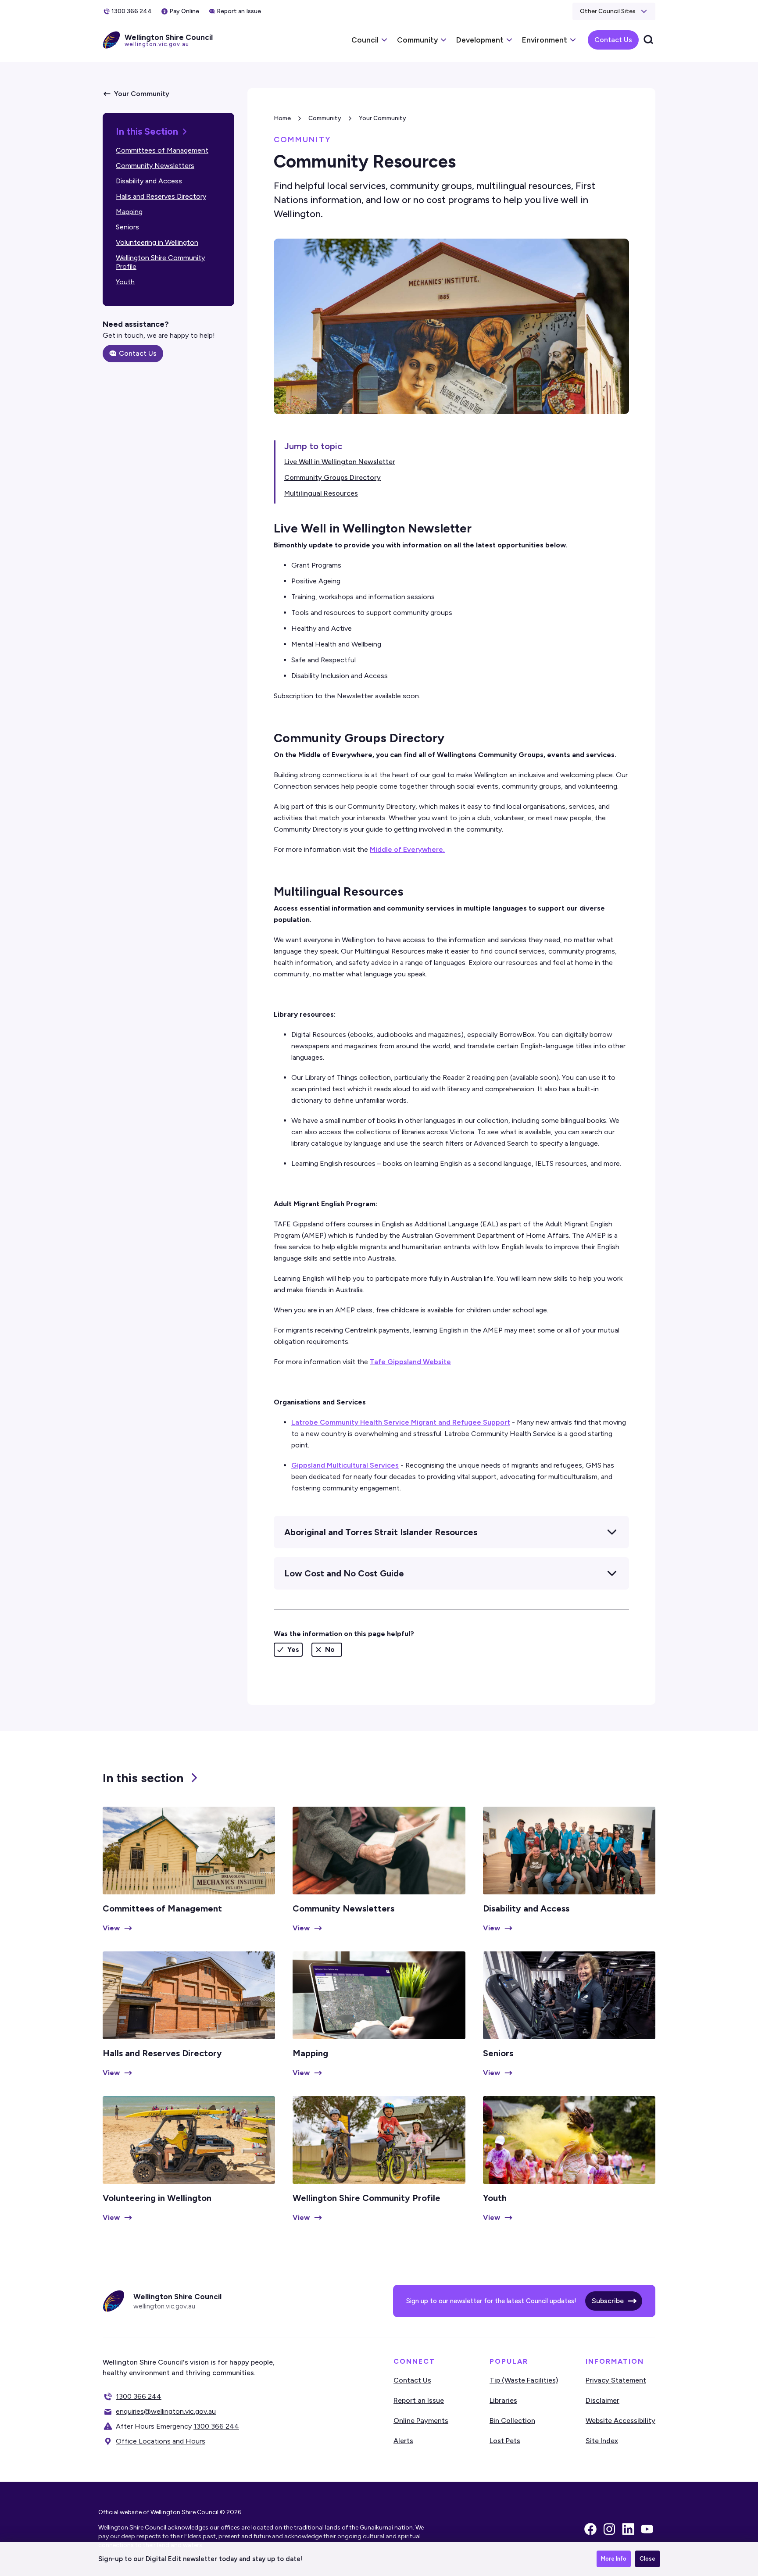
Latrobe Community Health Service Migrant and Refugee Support (401, 1422)
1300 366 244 (139, 2396)
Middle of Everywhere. (407, 849)
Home (282, 118)
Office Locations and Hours (161, 2441)
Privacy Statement (616, 2380)
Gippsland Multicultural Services (345, 1465)
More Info (614, 2559)
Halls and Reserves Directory (161, 196)
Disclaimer (602, 2400)
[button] (614, 11)
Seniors (127, 227)
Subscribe (608, 2301)
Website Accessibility (620, 2421)
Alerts (403, 2441)
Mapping (129, 212)
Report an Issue (419, 2400)
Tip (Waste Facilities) (524, 2380)
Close (647, 2559)
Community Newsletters (155, 166)
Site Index (602, 2441)
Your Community (383, 118)
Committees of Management (162, 150)
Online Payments (421, 2421)
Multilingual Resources (321, 493)
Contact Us (613, 40)
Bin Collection (512, 2421)
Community (325, 118)
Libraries (503, 2400)
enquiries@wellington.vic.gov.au (166, 2411)
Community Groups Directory (333, 477)
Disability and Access (149, 181)
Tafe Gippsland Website (410, 1362)
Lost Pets (505, 2441)
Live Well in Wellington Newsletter (340, 462)
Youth (125, 282)
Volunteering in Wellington (157, 242)
